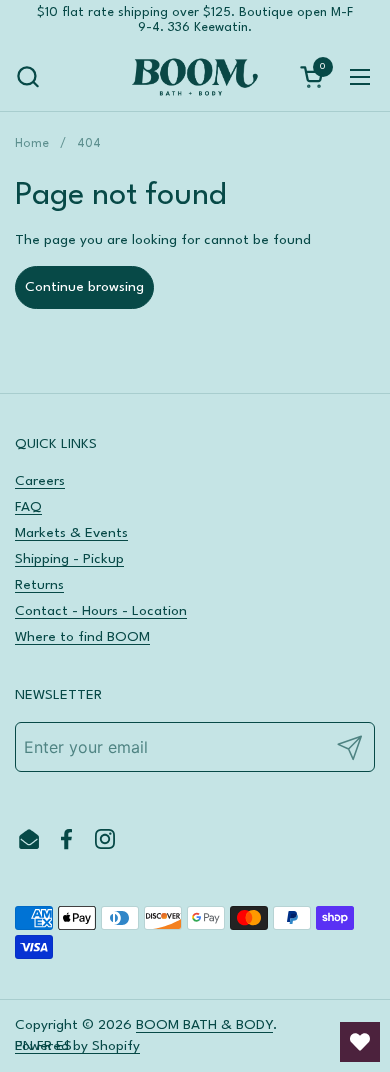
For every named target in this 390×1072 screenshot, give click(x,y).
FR (44, 1046)
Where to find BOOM (82, 637)
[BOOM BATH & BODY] (194, 77)
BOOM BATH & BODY (204, 1025)
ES (64, 1046)
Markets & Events (71, 533)
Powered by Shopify (77, 1046)
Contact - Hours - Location (101, 611)
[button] (27, 76)
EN (24, 1046)
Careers (40, 481)
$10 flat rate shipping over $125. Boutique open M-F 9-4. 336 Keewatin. (195, 20)
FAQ (28, 507)
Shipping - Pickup (69, 559)
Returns (39, 585)
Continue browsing (84, 287)
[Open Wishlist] (360, 1042)
